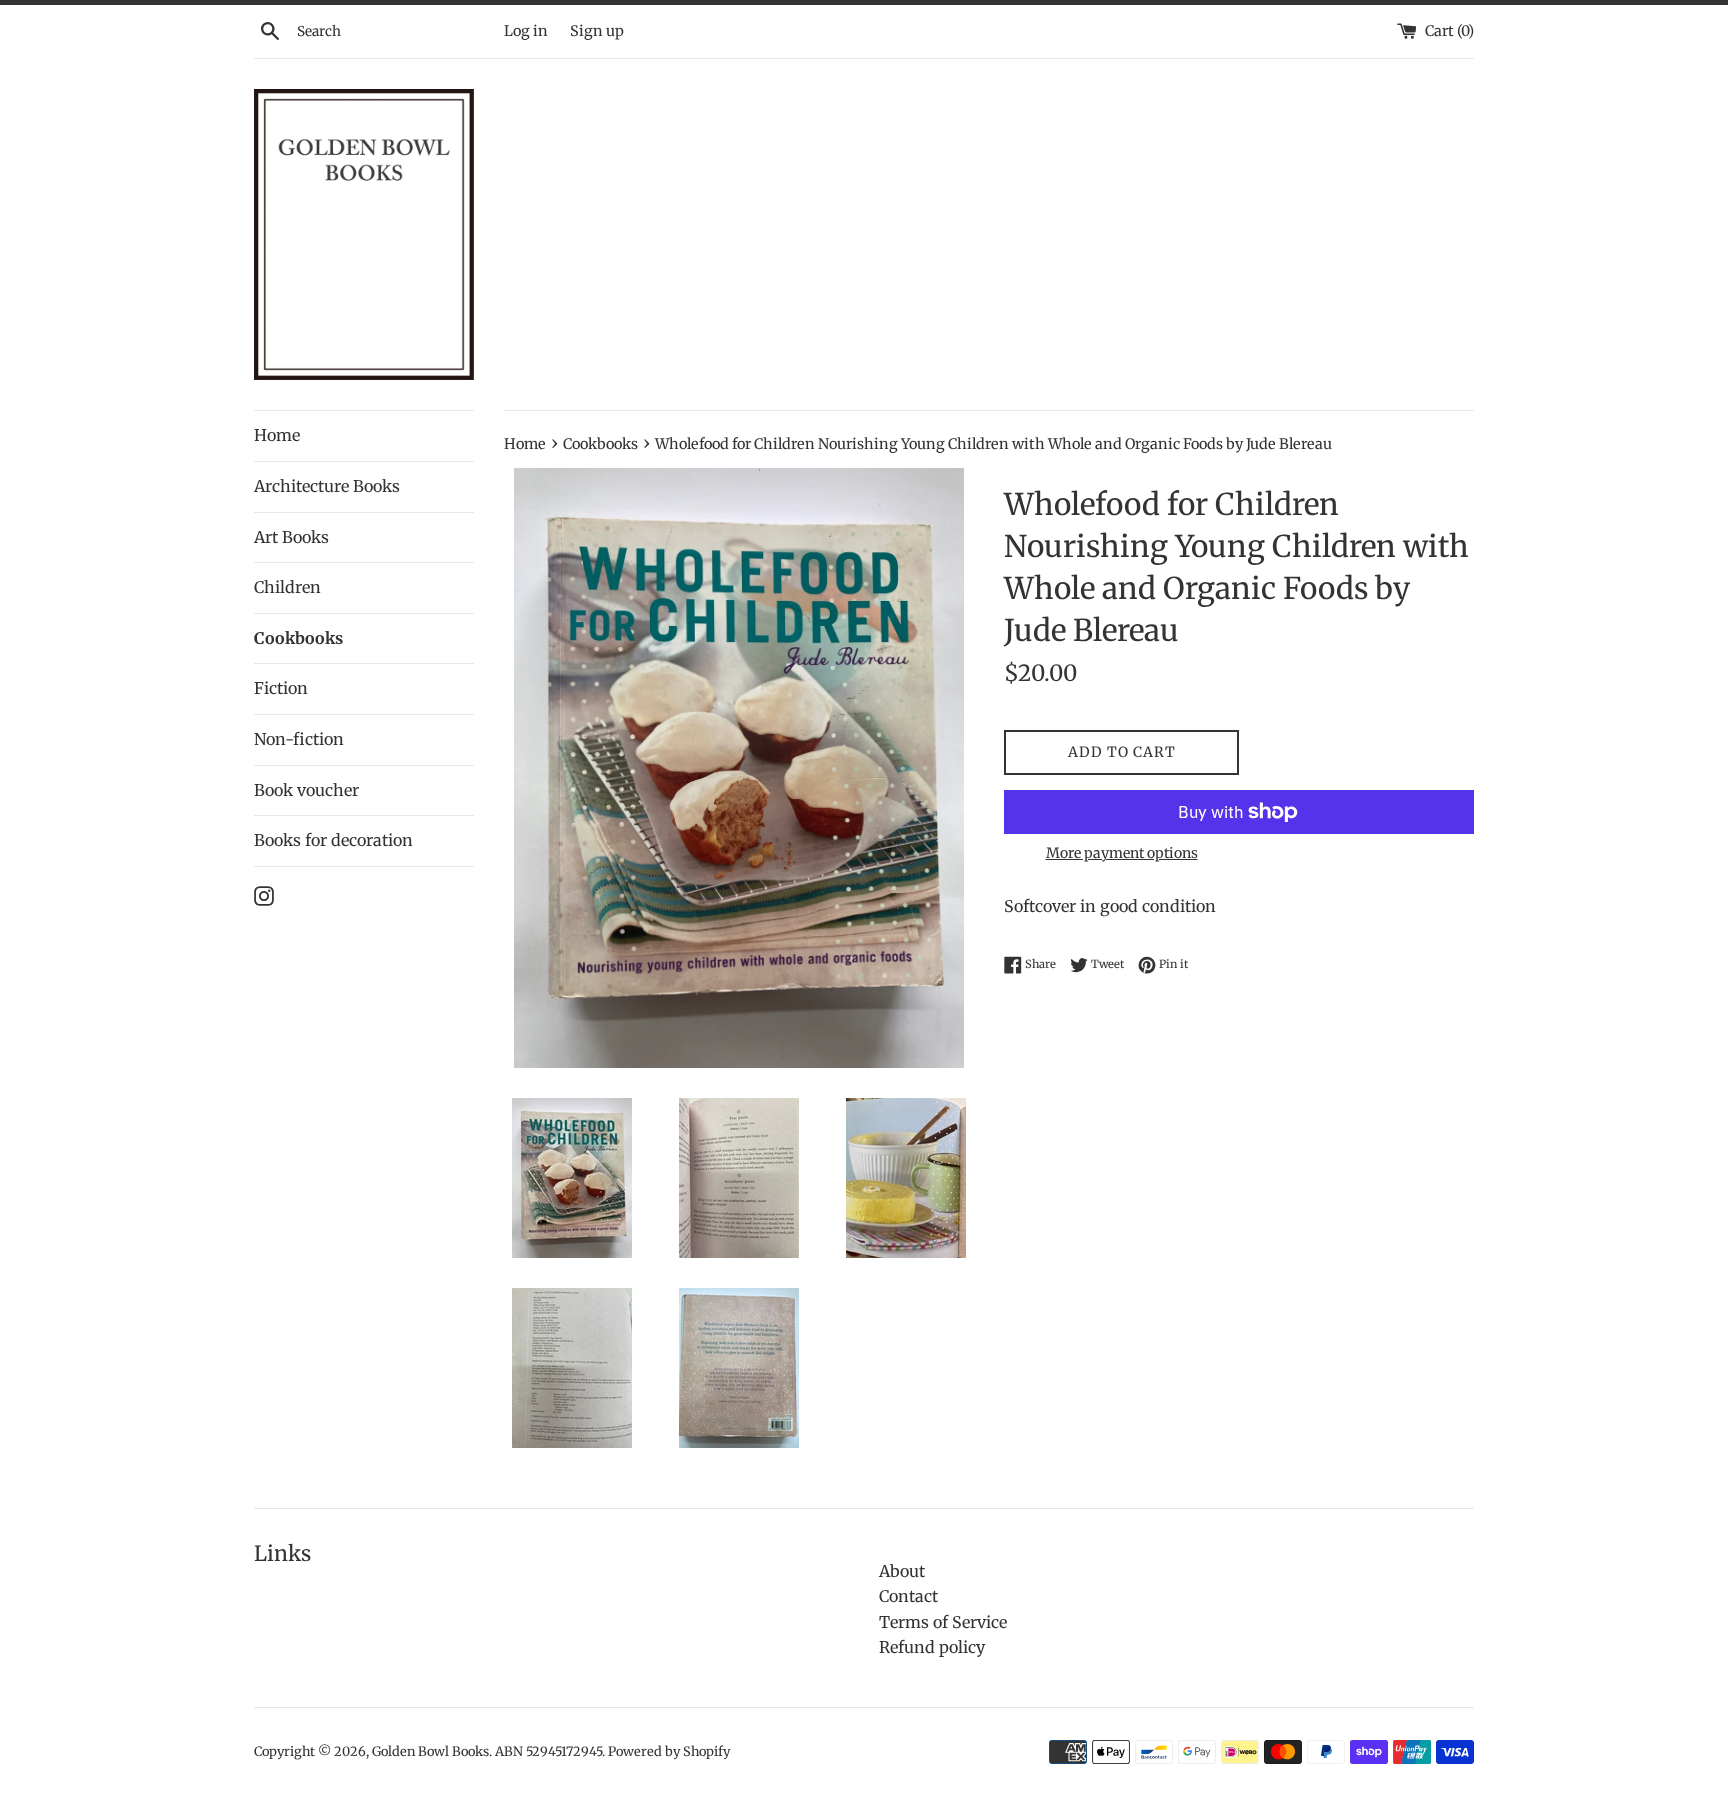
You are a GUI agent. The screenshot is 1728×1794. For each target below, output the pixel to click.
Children (287, 587)
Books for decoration (333, 840)
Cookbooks (298, 638)
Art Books (291, 537)
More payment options (1122, 853)
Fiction (281, 688)
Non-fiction (299, 739)
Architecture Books (327, 486)
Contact (908, 1596)
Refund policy (932, 1647)
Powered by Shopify (669, 1751)
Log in (526, 31)
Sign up (597, 31)
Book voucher (306, 790)
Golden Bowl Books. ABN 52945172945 (487, 1751)
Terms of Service (943, 1622)
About (902, 1571)
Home (277, 435)
